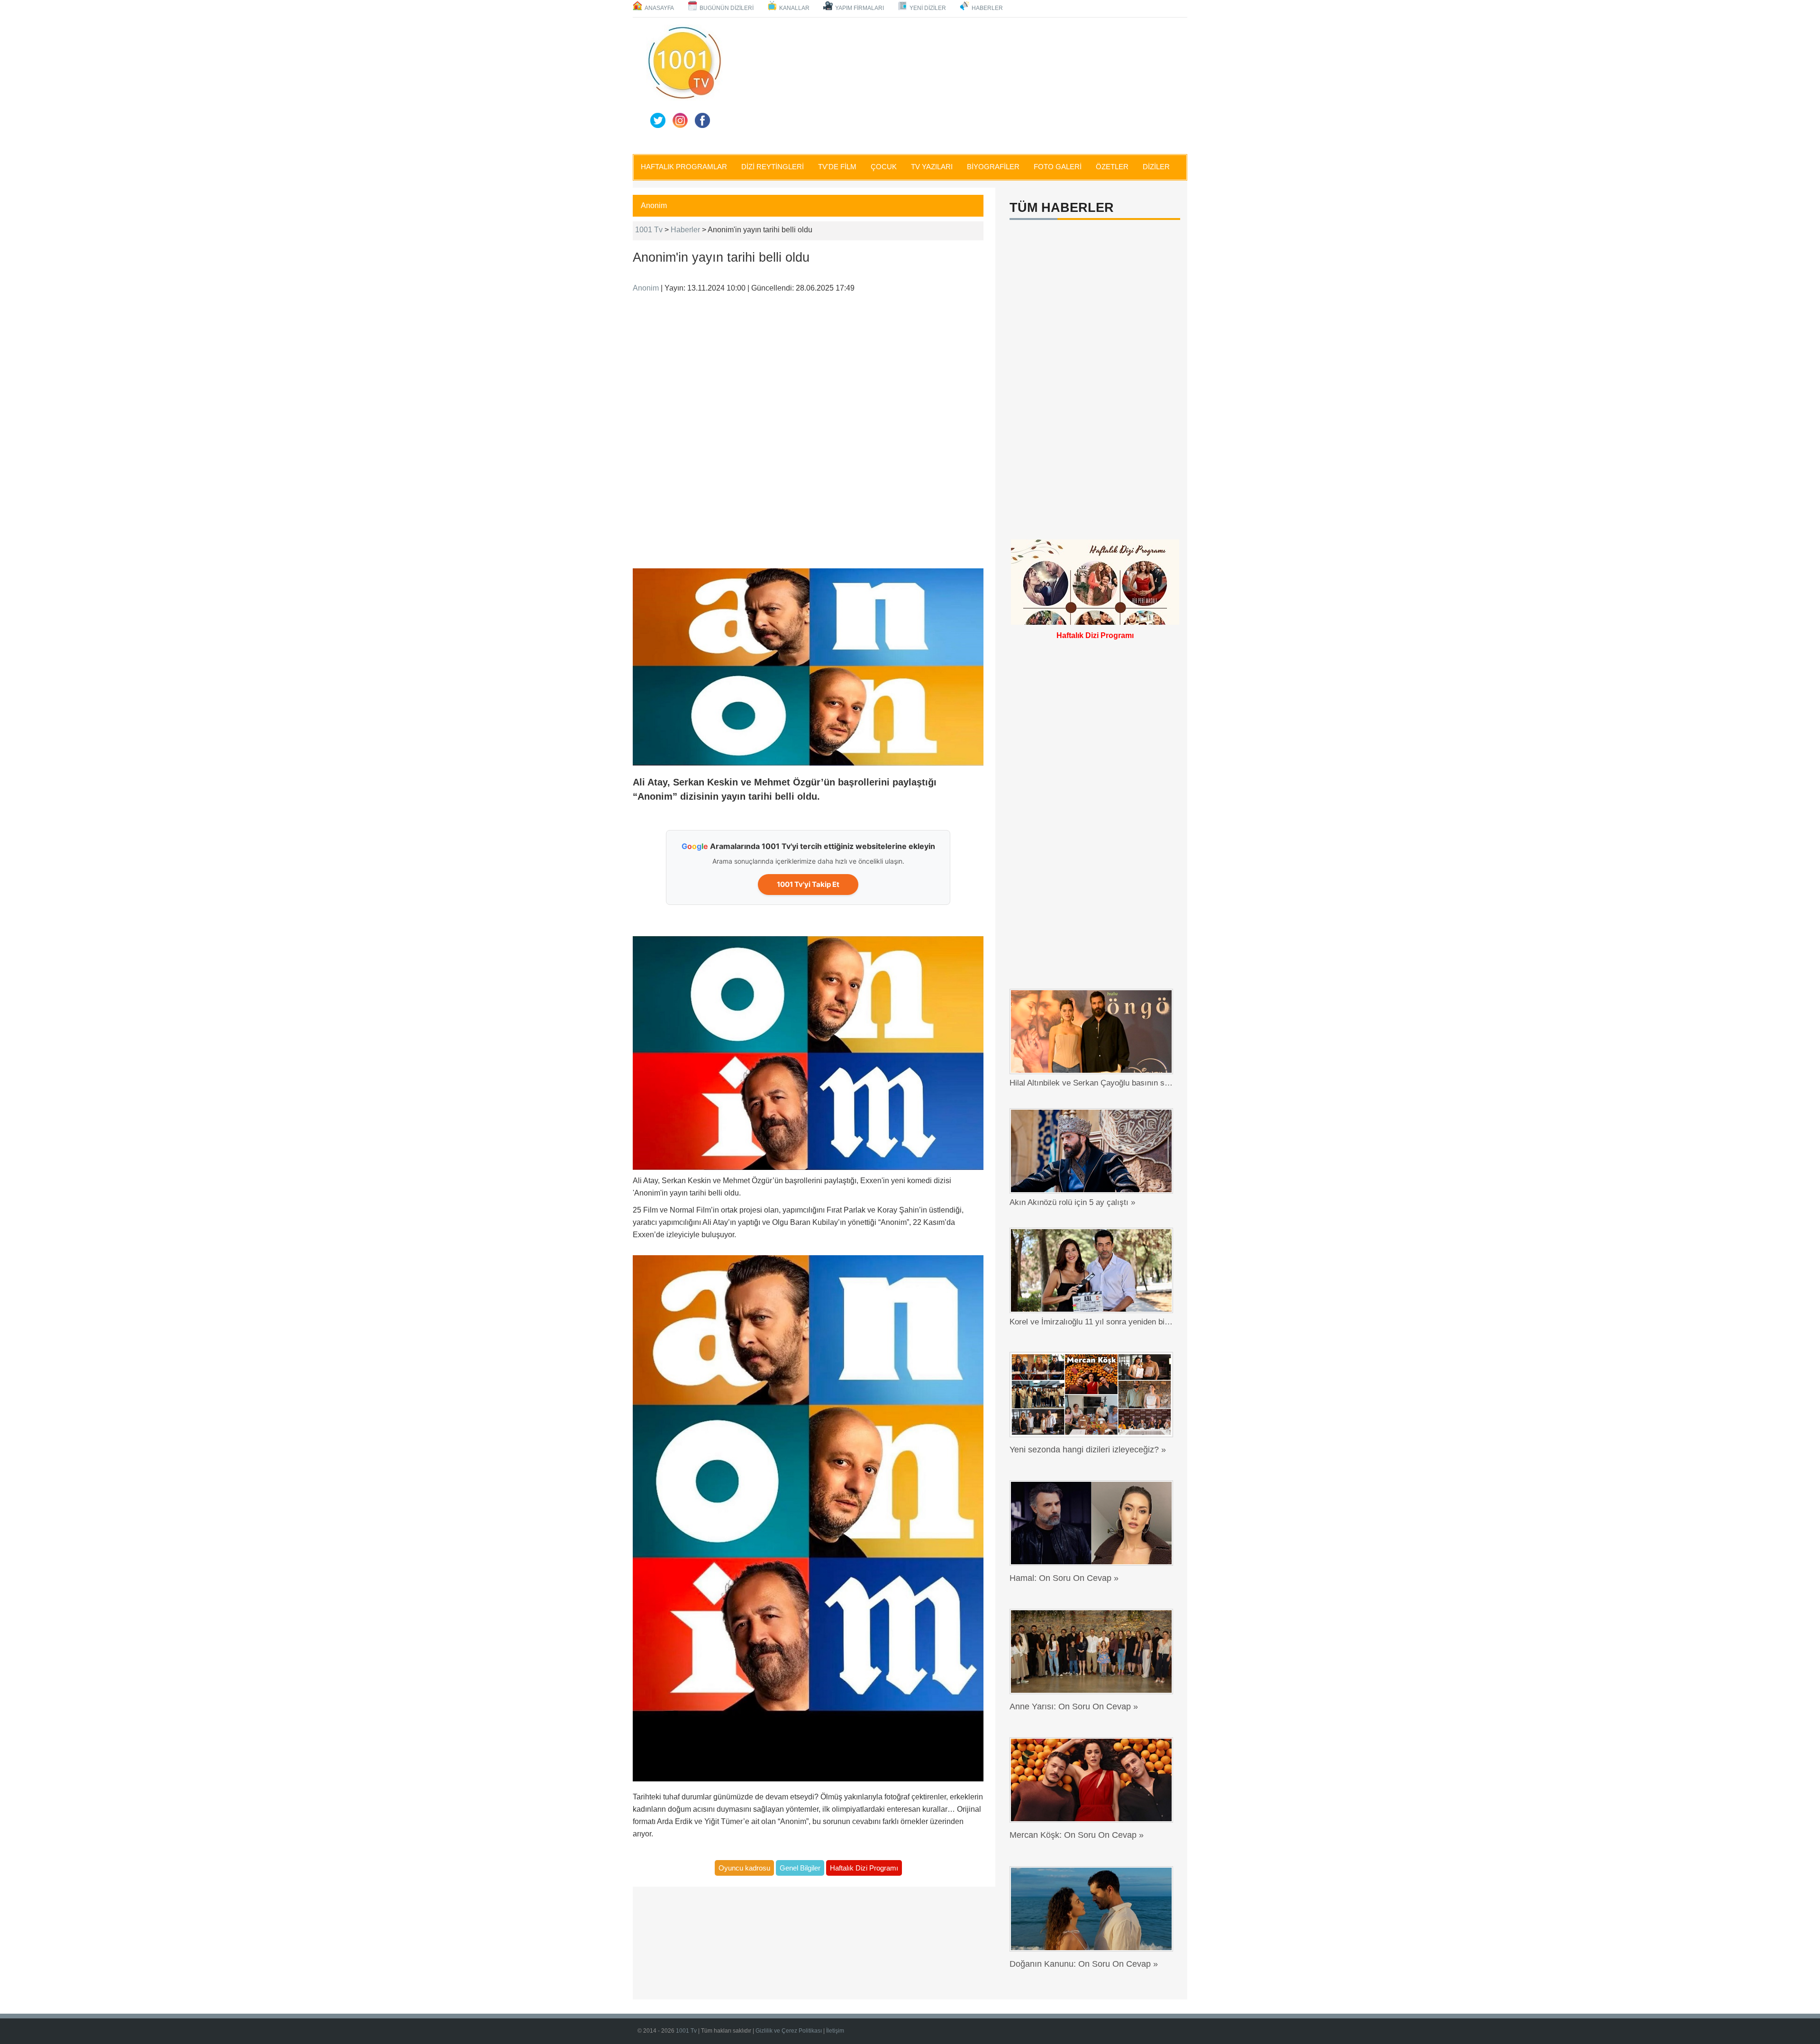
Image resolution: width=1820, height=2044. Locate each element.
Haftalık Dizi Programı (864, 1868)
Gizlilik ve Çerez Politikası (789, 2031)
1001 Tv (649, 230)
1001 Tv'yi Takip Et (808, 884)
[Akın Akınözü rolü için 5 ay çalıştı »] (1094, 1151)
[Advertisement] (957, 84)
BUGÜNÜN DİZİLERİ (727, 8)
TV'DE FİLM (837, 167)
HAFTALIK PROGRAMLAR (684, 167)
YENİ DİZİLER (928, 8)
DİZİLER (1156, 167)
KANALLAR (794, 8)
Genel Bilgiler (800, 1868)
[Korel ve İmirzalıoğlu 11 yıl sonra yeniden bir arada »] (1094, 1270)
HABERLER (987, 8)
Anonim (654, 205)
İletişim (835, 2031)
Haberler (685, 230)
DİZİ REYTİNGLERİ (773, 167)
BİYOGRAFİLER (993, 167)
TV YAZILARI (932, 167)
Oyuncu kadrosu (744, 1868)
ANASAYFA (659, 8)
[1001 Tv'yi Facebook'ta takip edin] (702, 120)
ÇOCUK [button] (884, 167)
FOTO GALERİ (1058, 167)
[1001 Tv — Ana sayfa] (684, 63)
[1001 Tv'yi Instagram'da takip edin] (680, 120)
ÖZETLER (1112, 167)
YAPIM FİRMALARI (860, 8)
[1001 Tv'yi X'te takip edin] (658, 120)
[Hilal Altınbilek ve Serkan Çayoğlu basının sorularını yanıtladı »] (1094, 1031)
